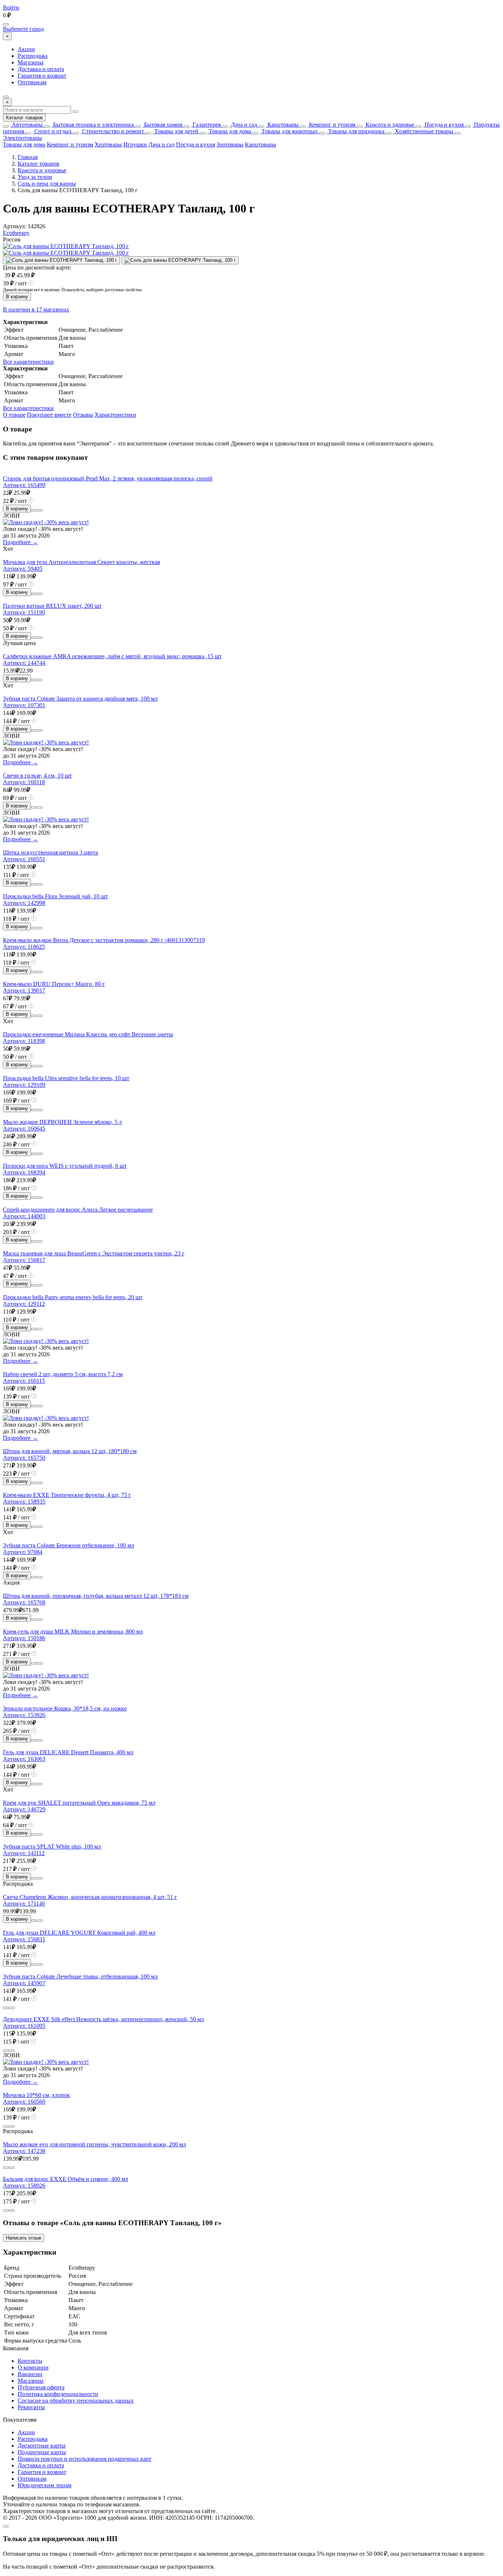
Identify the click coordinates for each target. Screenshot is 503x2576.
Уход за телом (35, 177)
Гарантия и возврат (42, 76)
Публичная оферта (41, 2387)
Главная (28, 157)
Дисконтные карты (42, 2445)
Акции (26, 49)
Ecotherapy (16, 233)
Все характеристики (28, 362)
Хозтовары (108, 145)
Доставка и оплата (41, 69)
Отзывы (83, 415)
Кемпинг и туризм (331, 125)
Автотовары (27, 125)
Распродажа (33, 56)
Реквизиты (31, 2407)
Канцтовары (282, 125)
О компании (33, 2367)
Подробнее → (20, 542)
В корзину (17, 297)
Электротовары (22, 138)
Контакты (30, 2361)
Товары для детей (176, 131)
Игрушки (135, 145)
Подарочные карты (42, 2452)
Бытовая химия (162, 125)
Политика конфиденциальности (58, 2394)
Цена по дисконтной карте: (37, 267)
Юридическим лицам (45, 2485)
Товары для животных (289, 131)
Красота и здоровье (389, 125)
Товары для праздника (356, 131)
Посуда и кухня (443, 125)
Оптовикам (32, 82)
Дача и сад (243, 125)
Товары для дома (229, 131)
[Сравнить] (34, 510)
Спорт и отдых (52, 131)
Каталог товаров (24, 118)
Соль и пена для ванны (47, 184)
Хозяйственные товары (423, 131)
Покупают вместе (49, 415)
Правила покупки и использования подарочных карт (85, 2459)
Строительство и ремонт (112, 131)
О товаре (14, 415)
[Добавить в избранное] (40, 510)
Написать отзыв (24, 2238)
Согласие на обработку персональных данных (76, 2401)
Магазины (31, 62)
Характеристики (115, 415)
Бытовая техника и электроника (93, 125)
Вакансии (30, 2374)
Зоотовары (230, 145)
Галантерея (206, 125)
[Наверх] (6, 2526)
